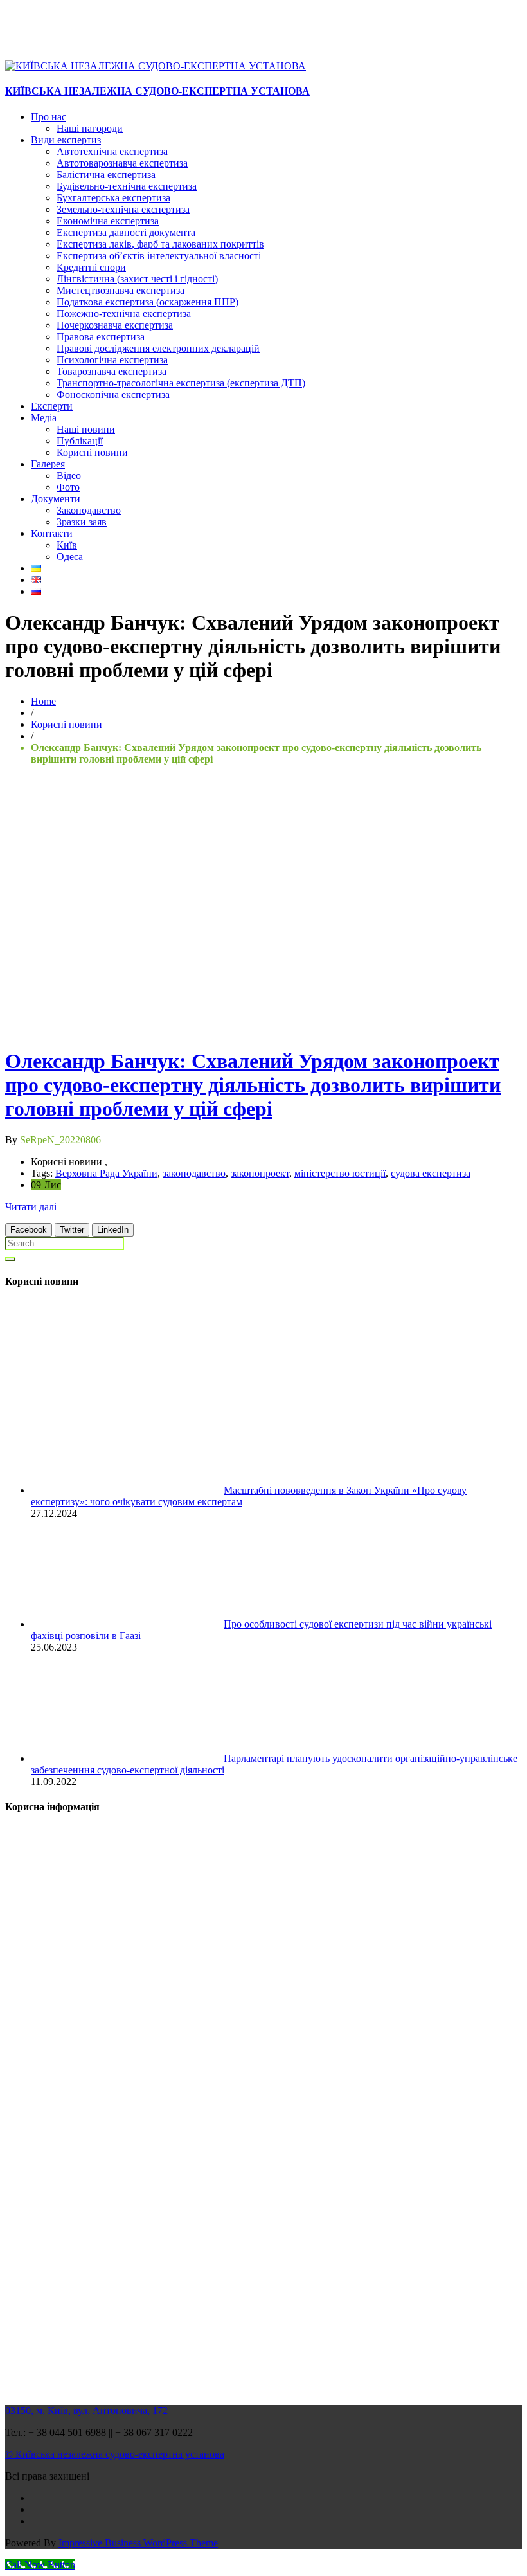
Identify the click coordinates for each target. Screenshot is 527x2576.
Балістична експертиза (106, 175)
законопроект (260, 1173)
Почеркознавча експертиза (115, 325)
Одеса (70, 557)
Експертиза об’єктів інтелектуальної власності (159, 256)
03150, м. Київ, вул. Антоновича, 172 (86, 2410)
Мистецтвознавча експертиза (121, 290)
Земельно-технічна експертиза (123, 209)
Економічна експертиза (108, 221)
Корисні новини (92, 452)
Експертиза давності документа (126, 232)
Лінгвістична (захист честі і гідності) (137, 279)
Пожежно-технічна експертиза (124, 313)
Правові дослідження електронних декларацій (158, 348)
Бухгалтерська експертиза (113, 198)
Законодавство (89, 510)
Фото (68, 487)
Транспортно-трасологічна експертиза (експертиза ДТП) (181, 383)
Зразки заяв (82, 522)
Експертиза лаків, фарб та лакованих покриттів (160, 244)
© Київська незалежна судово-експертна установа (115, 2454)
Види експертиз (66, 140)
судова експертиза (431, 1173)
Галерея (48, 464)
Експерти (52, 406)
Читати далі (31, 1207)
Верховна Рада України (106, 1173)
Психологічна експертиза (112, 360)
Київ (67, 545)
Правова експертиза (101, 337)
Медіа (44, 418)
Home (43, 701)
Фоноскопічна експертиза (113, 395)
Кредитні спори (91, 267)
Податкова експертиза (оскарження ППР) (147, 302)
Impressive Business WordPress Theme (138, 2543)
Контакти (52, 533)
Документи (56, 499)
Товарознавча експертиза (112, 371)
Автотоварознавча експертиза (122, 163)
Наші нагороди (90, 128)
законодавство (194, 1173)
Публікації (80, 441)
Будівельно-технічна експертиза (127, 186)
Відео (69, 476)
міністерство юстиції (340, 1173)
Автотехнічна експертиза (112, 151)
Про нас (49, 117)
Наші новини (86, 429)
